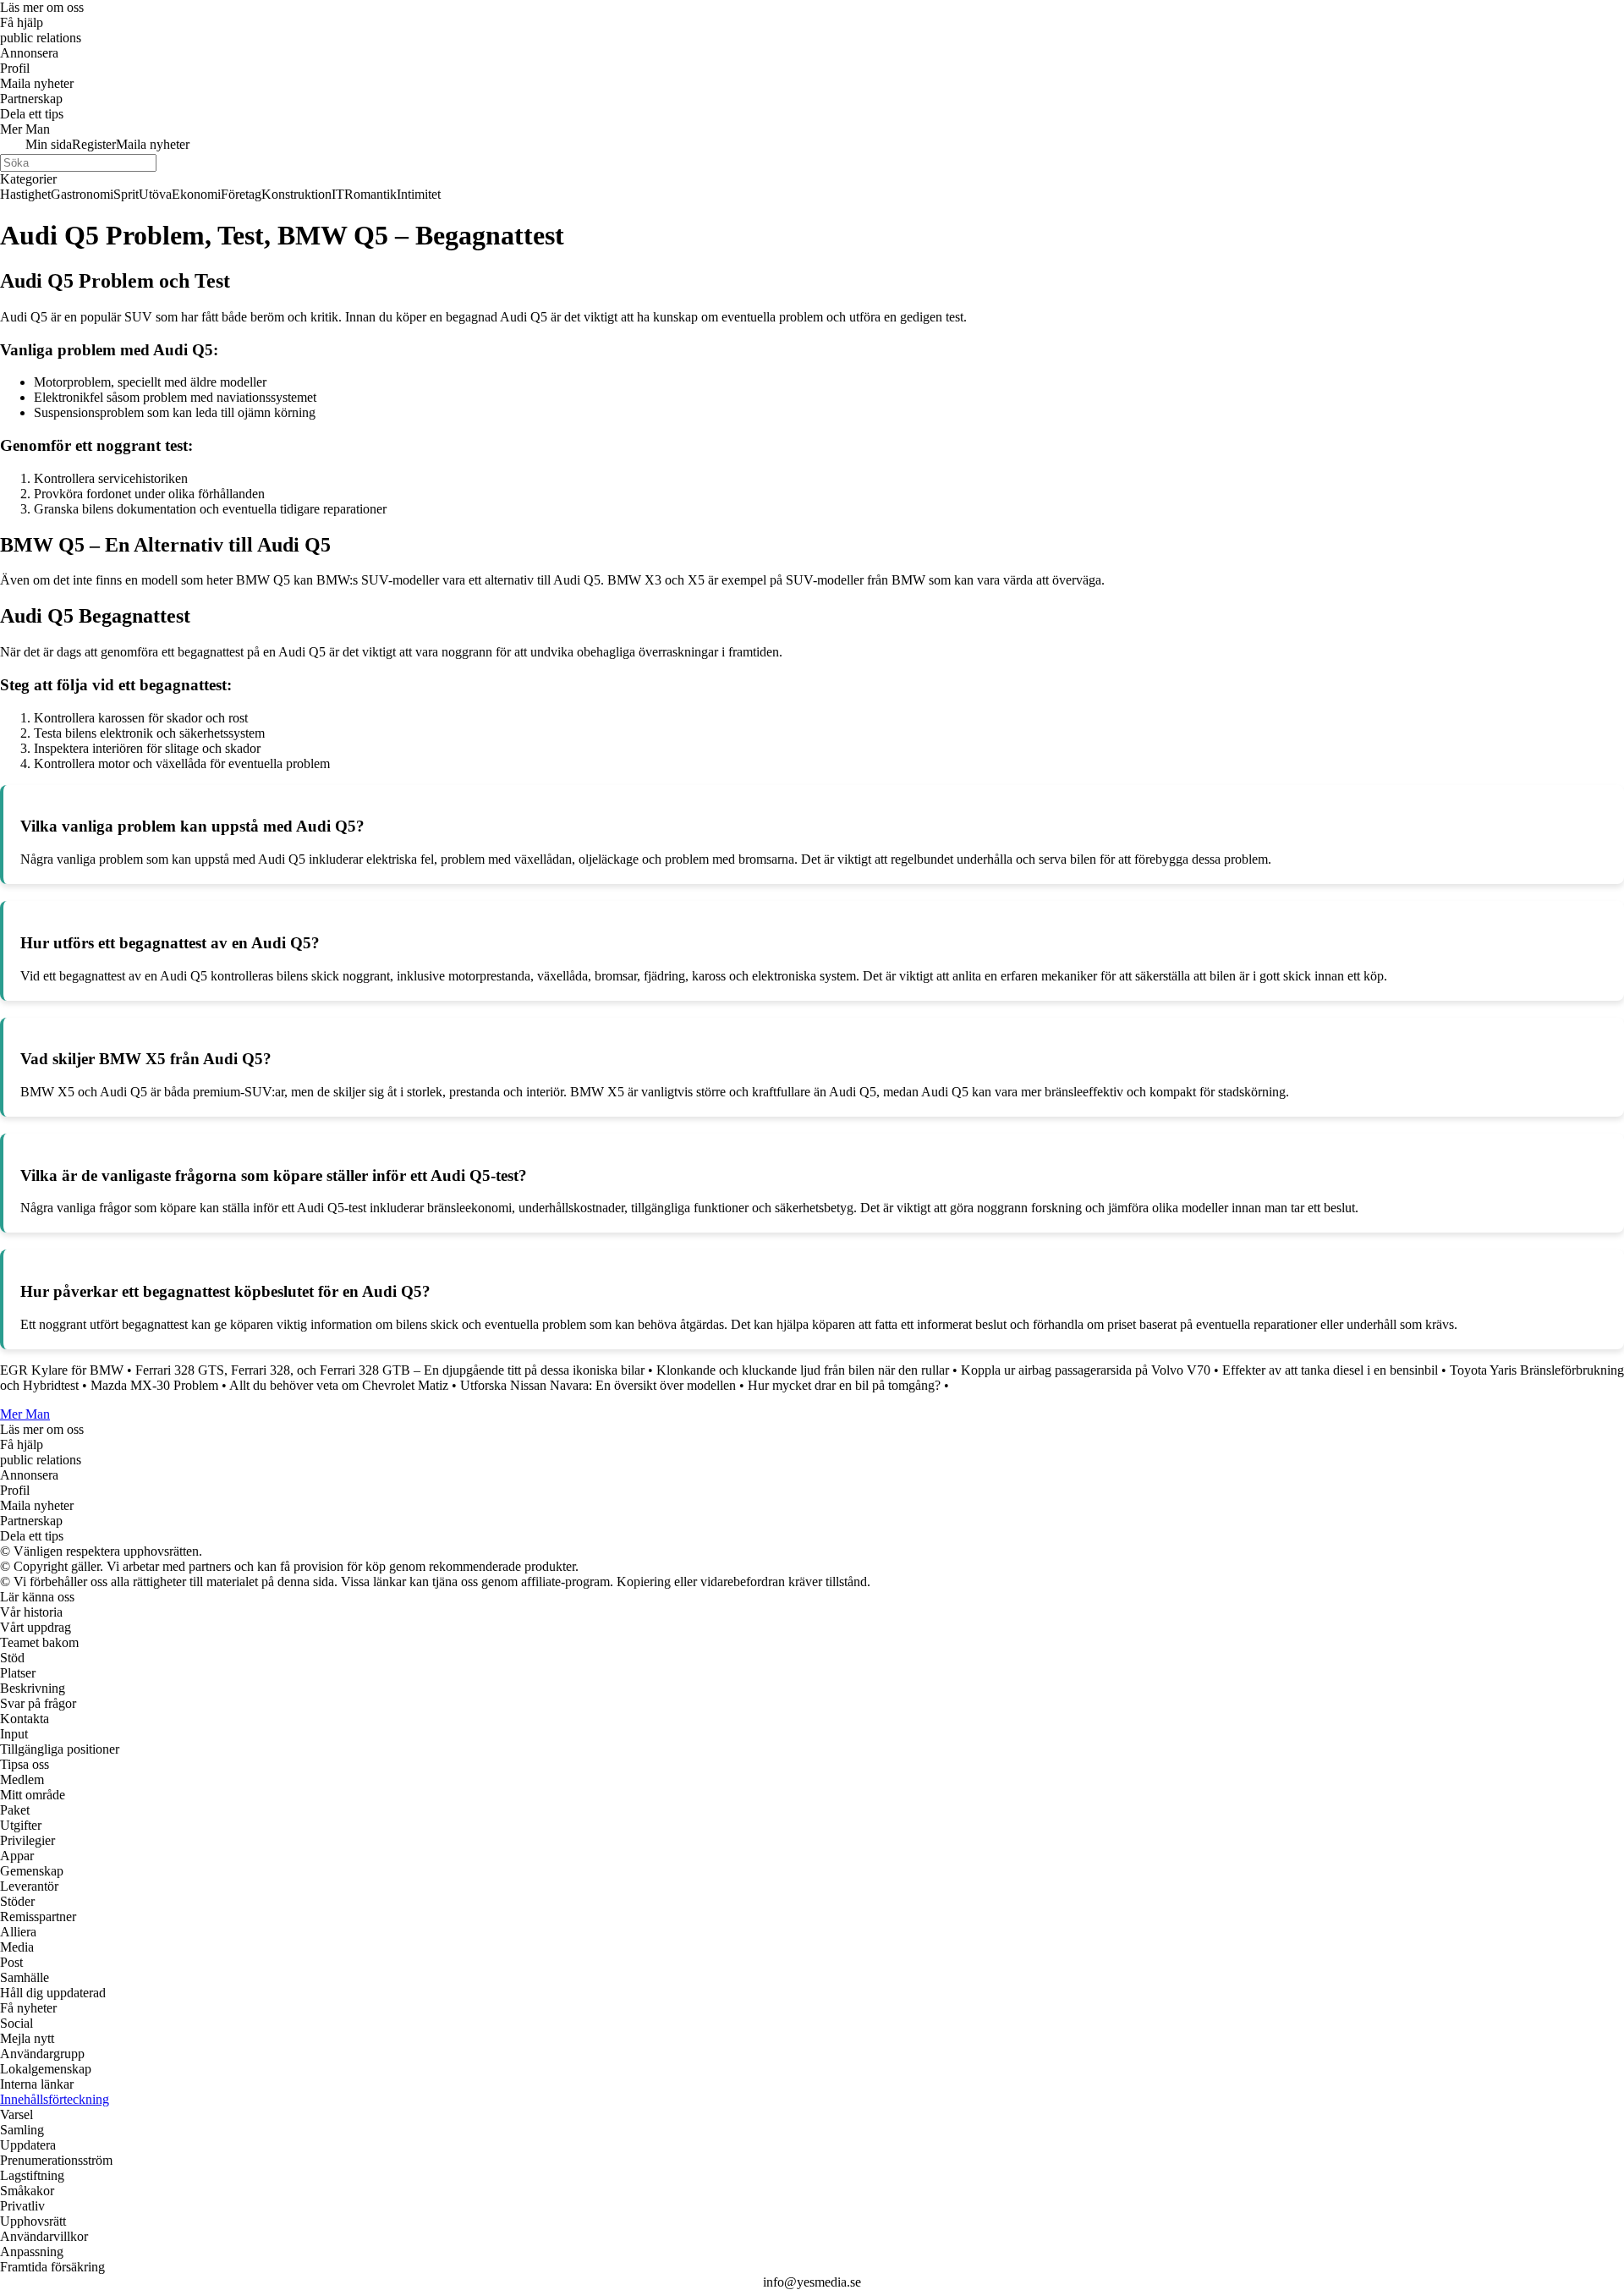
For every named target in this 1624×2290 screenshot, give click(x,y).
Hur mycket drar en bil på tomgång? (844, 1385)
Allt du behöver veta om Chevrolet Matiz (339, 1385)
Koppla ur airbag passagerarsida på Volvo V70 (1086, 1370)
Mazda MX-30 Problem (154, 1385)
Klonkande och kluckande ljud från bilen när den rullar (803, 1370)
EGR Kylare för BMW (62, 1370)
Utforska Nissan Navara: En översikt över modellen (598, 1385)
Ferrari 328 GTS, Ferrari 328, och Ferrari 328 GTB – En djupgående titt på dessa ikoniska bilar (390, 1370)
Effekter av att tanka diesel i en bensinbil (1330, 1370)
